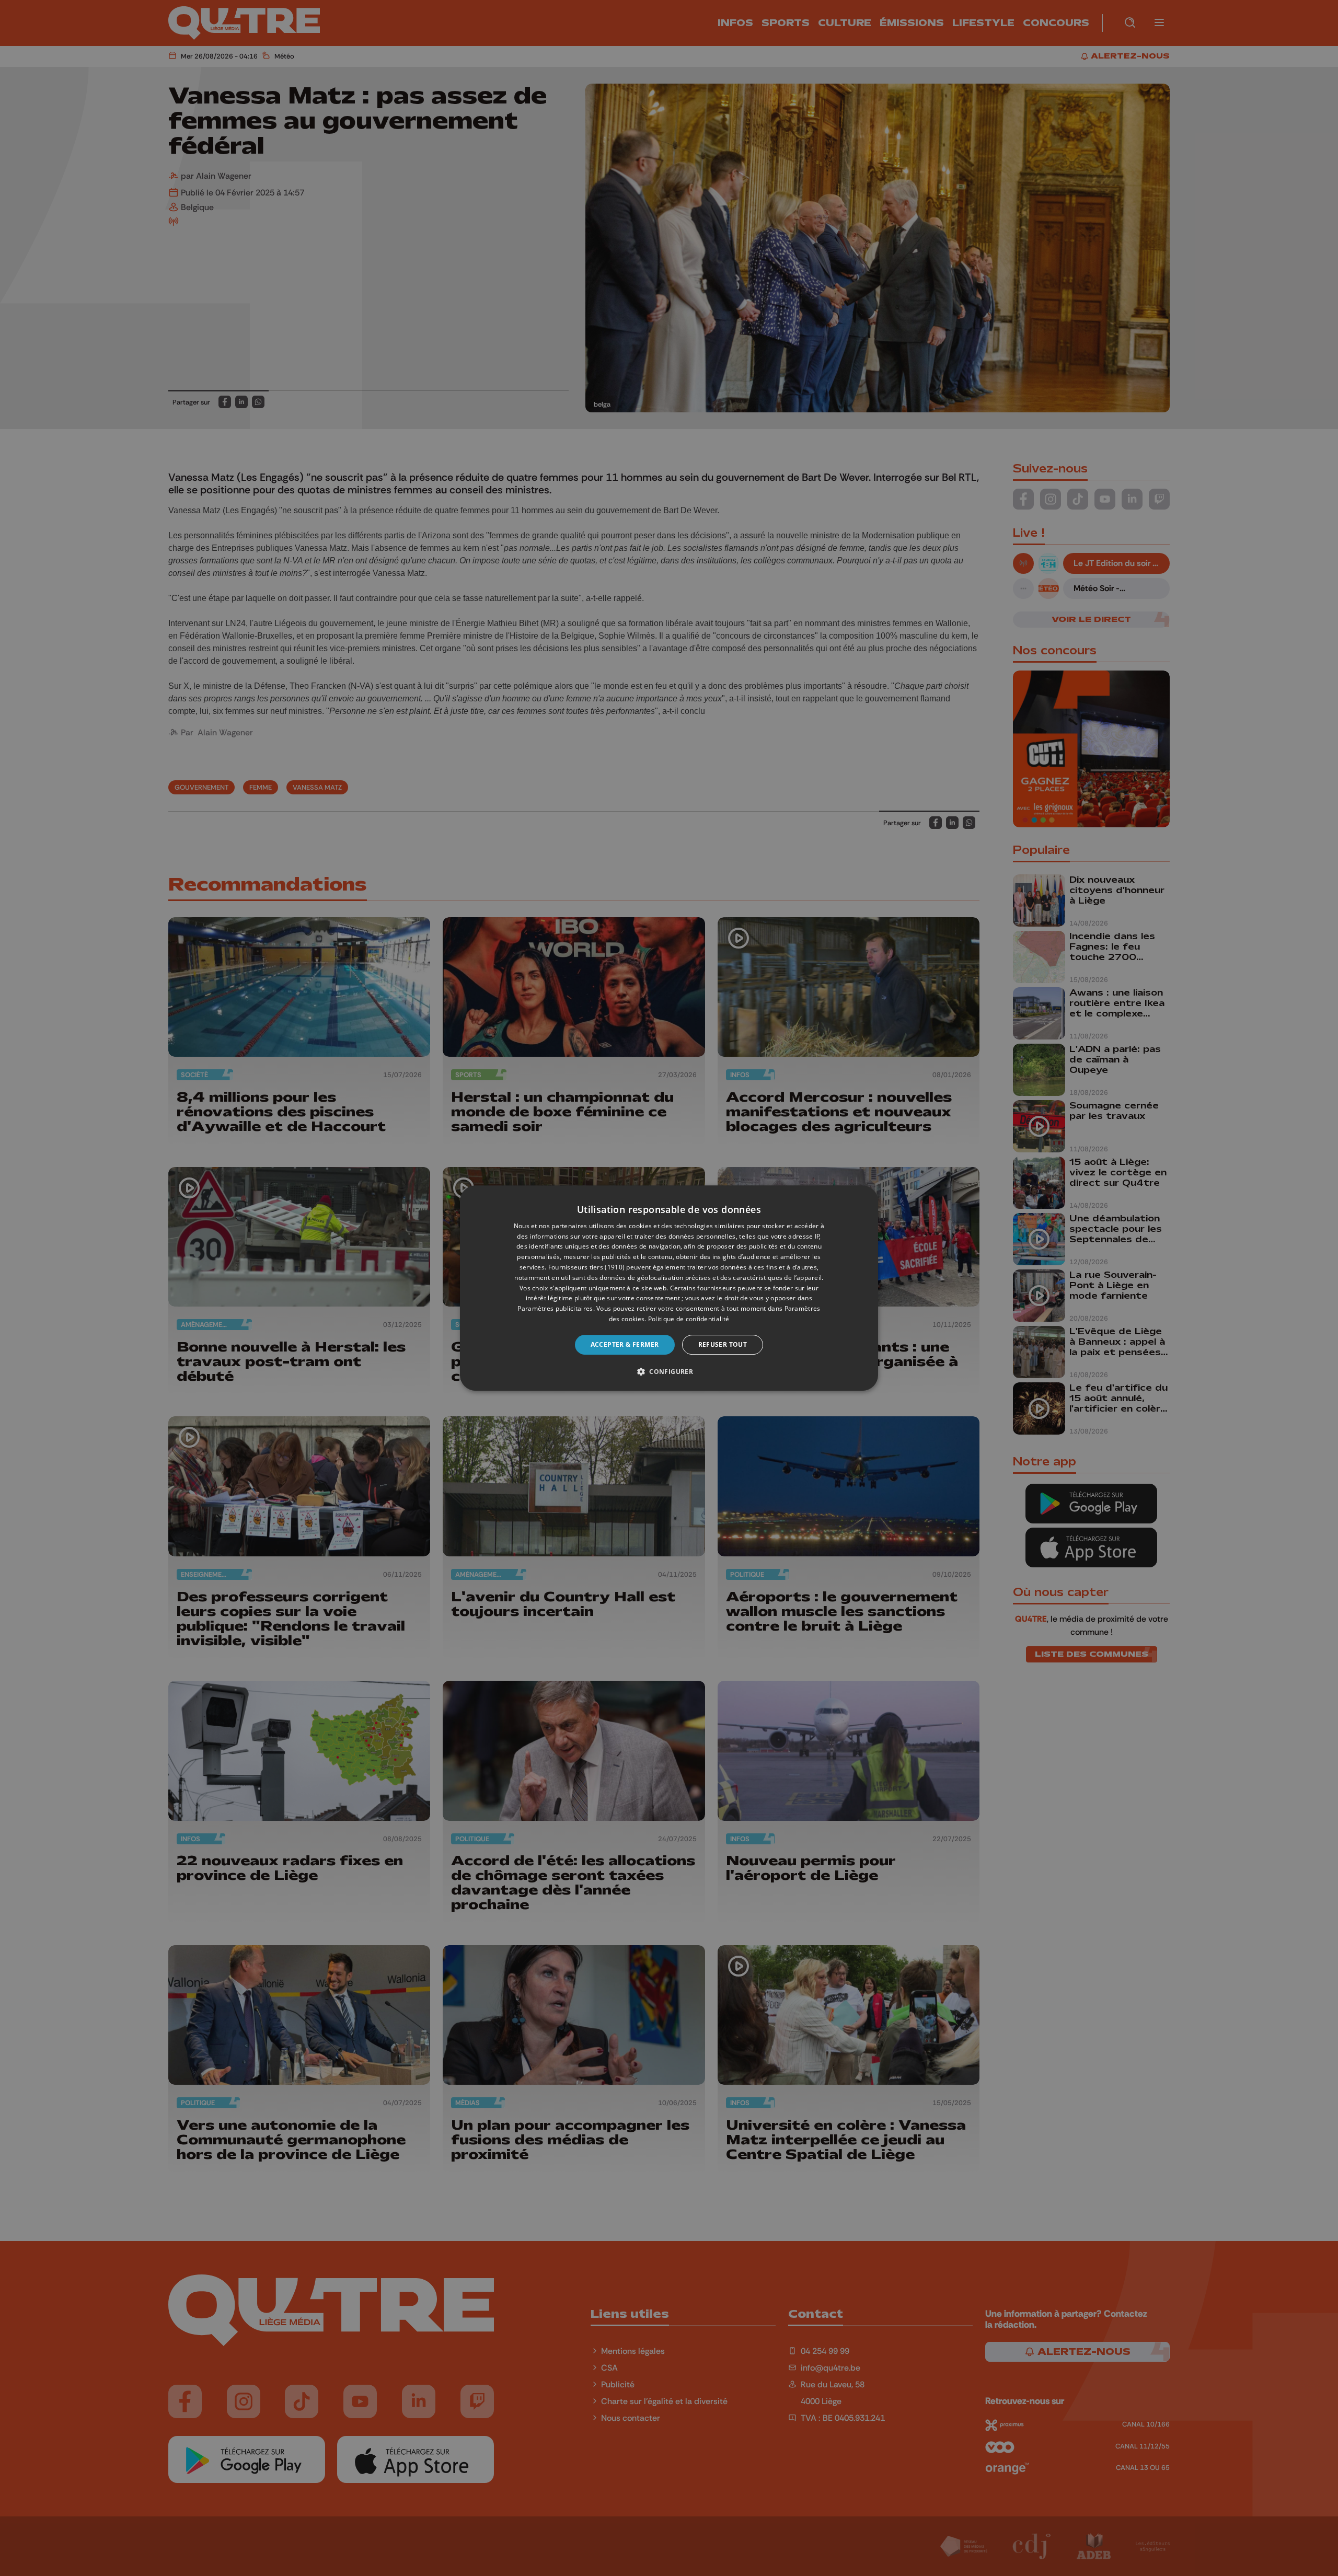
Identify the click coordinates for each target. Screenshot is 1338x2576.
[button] (669, 1371)
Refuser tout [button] (723, 1344)
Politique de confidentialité (689, 1319)
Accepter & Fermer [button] (625, 1344)
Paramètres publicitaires (555, 1308)
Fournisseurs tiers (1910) (587, 1267)
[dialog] (669, 1288)
